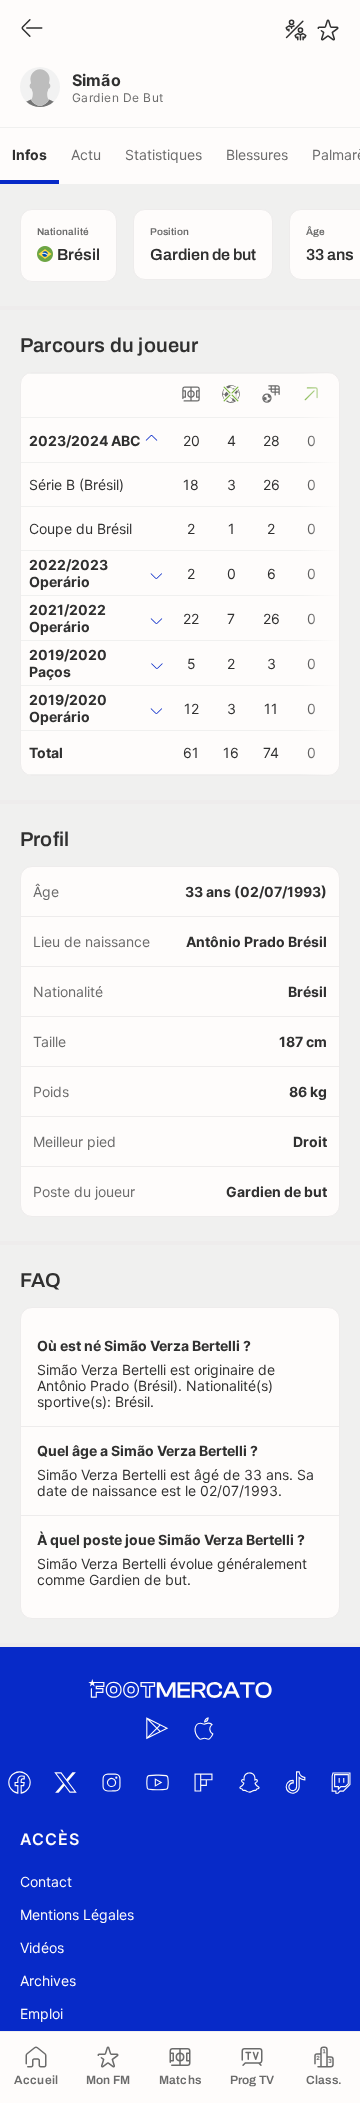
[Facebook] (19, 1782)
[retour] (32, 29)
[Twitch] (341, 1782)
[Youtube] (157, 1782)
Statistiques (163, 154)
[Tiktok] (295, 1782)
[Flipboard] (203, 1782)
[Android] (157, 1728)
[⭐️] (328, 30)
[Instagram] (111, 1782)
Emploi (41, 2013)
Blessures (257, 154)
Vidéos (42, 1947)
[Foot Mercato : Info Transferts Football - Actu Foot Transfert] (180, 1690)
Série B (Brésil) (76, 484)
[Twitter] (65, 1782)
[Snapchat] (249, 1782)
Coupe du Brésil (80, 528)
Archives (48, 1980)
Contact (46, 1881)
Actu (86, 154)
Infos (29, 154)
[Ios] (203, 1728)
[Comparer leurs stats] (296, 30)
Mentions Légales (77, 1914)
